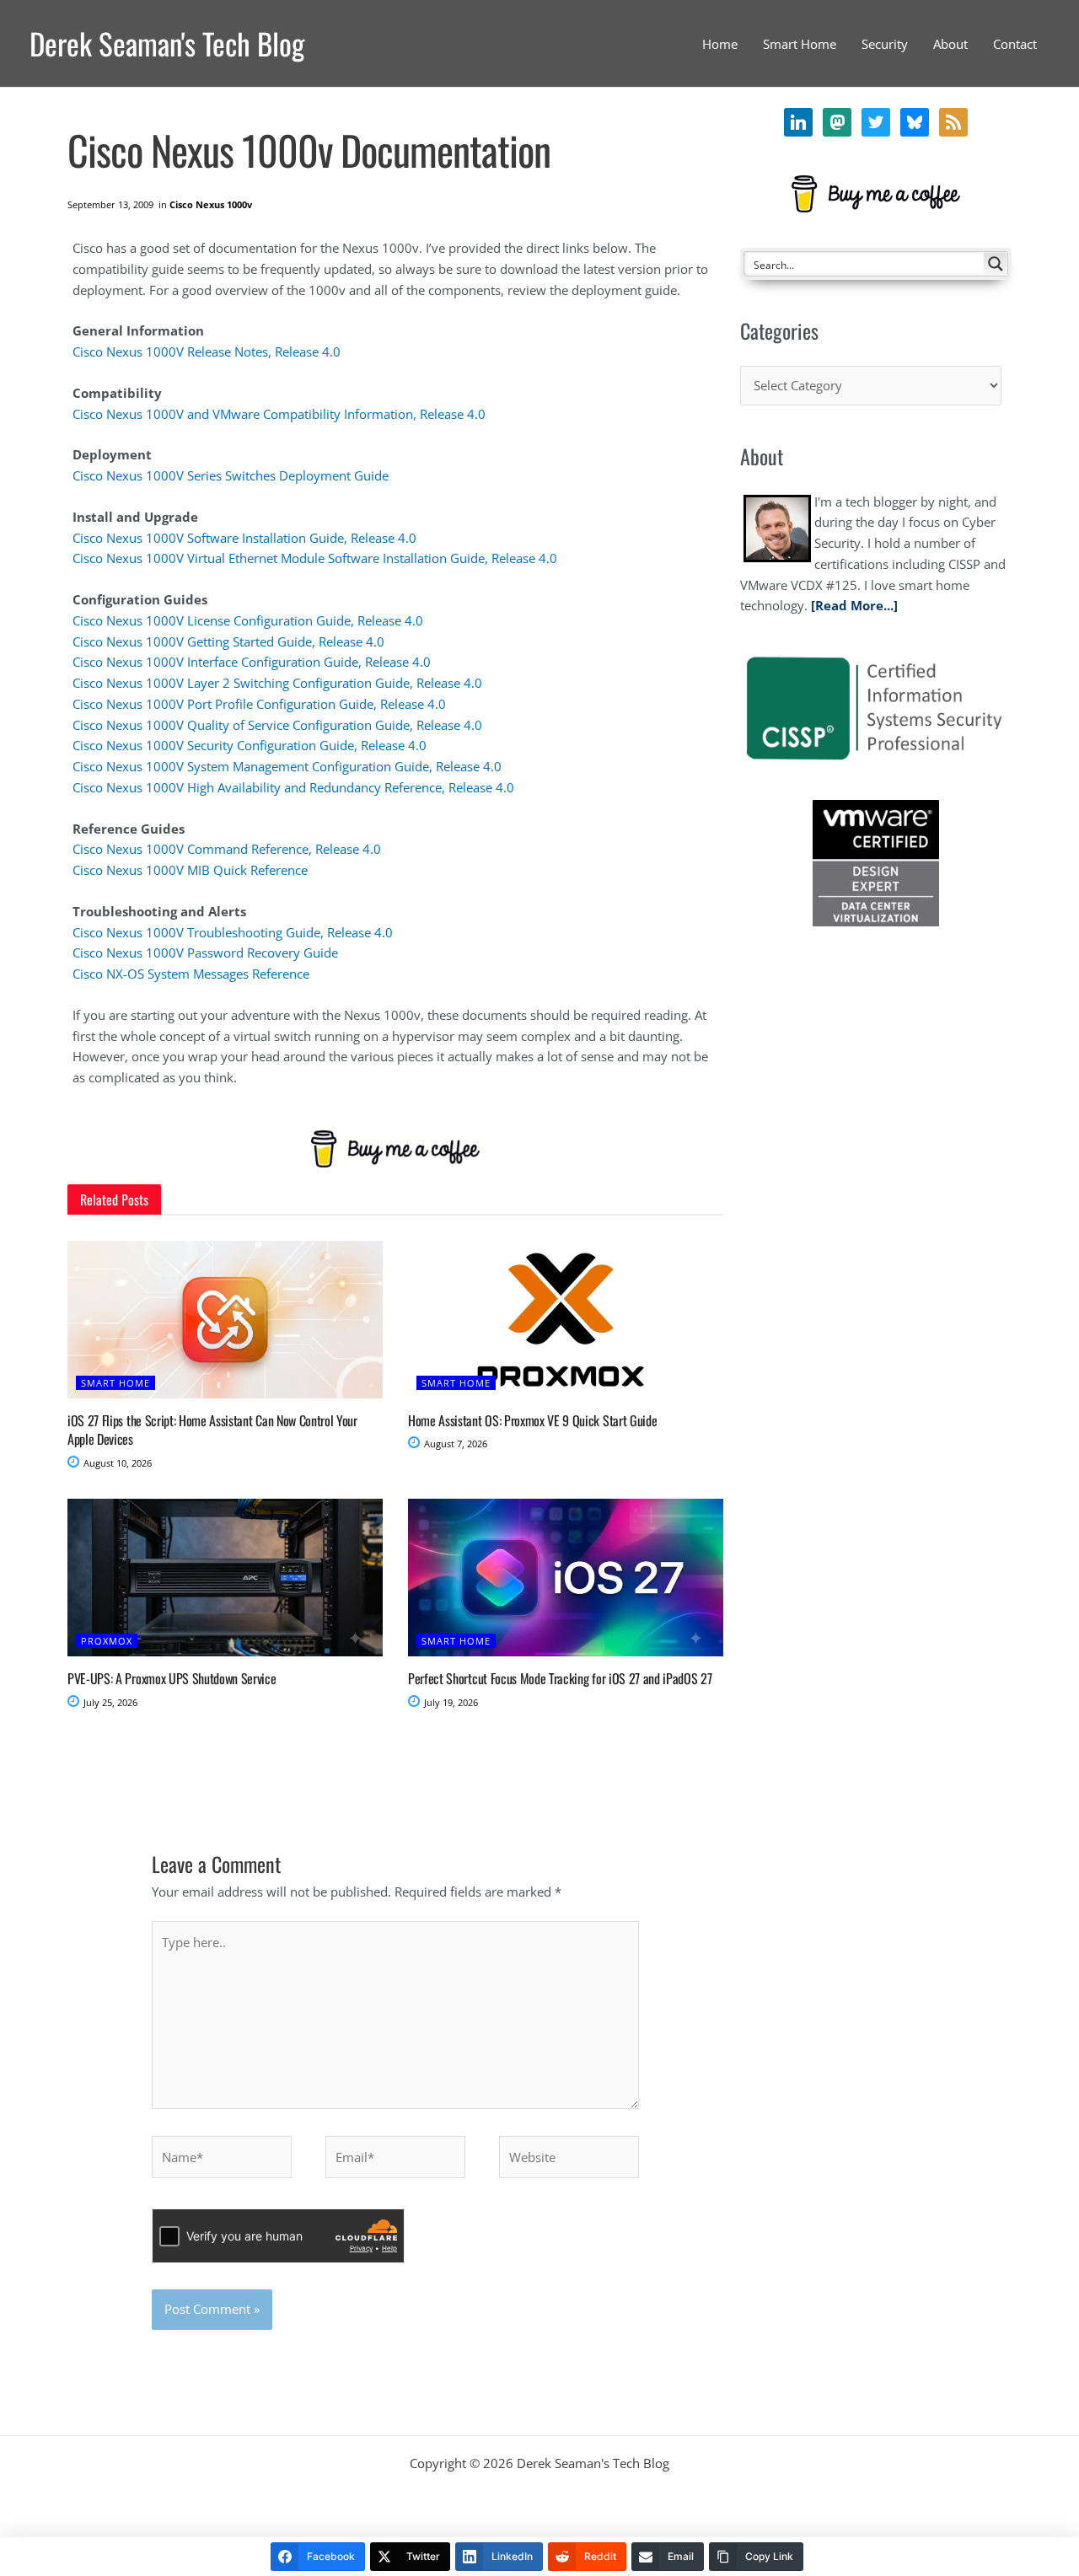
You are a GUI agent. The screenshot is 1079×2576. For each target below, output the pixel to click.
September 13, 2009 (110, 204)
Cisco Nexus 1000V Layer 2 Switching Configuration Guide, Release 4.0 (277, 683)
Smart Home (115, 1383)
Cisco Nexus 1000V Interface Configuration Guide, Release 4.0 (252, 662)
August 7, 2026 (454, 1444)
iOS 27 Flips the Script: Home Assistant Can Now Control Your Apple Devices (212, 1430)
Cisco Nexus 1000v (211, 204)
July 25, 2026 (109, 1702)
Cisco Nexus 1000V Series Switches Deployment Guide (231, 475)
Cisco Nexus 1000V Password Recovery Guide (205, 953)
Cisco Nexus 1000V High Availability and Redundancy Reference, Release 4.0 (293, 787)
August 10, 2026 (116, 1463)
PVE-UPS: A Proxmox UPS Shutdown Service (172, 1678)
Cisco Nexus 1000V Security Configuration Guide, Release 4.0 (250, 745)
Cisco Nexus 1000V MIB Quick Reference (190, 870)
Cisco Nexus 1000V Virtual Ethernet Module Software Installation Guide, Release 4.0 (315, 558)
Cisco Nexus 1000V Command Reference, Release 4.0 (227, 849)
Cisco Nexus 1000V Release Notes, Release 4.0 (207, 352)
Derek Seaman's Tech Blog (167, 43)
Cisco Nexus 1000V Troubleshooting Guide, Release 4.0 (233, 932)
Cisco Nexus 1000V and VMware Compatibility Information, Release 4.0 (279, 414)
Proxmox (107, 1641)
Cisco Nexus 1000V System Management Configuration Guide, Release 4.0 (287, 766)
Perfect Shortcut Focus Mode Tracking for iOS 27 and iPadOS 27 (560, 1678)
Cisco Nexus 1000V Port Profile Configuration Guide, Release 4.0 (259, 704)
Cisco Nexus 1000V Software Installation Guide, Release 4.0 (244, 538)
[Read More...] (854, 605)
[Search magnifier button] (996, 264)
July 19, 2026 (450, 1702)
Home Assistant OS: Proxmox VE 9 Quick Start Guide (532, 1420)
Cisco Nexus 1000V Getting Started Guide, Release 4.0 (228, 641)
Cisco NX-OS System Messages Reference (191, 974)
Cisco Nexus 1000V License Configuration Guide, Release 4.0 (248, 620)
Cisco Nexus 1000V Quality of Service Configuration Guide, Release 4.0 (277, 725)
